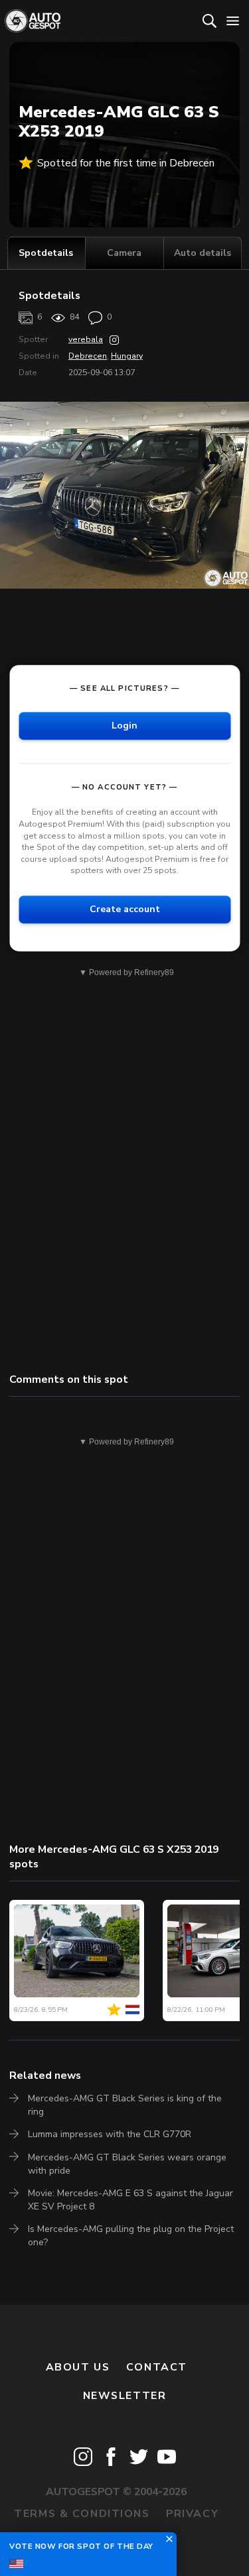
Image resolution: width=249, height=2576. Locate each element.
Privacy (192, 2514)
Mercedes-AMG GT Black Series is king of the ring (125, 2105)
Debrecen (88, 356)
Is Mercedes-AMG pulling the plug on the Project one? (131, 2236)
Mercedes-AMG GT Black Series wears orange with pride (127, 2164)
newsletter (125, 2396)
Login (124, 726)
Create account (125, 909)
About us (78, 2367)
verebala (86, 339)
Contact (157, 2367)
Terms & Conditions (82, 2514)
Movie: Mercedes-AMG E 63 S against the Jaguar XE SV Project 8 (130, 2200)
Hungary (127, 356)
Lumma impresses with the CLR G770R (110, 2134)
